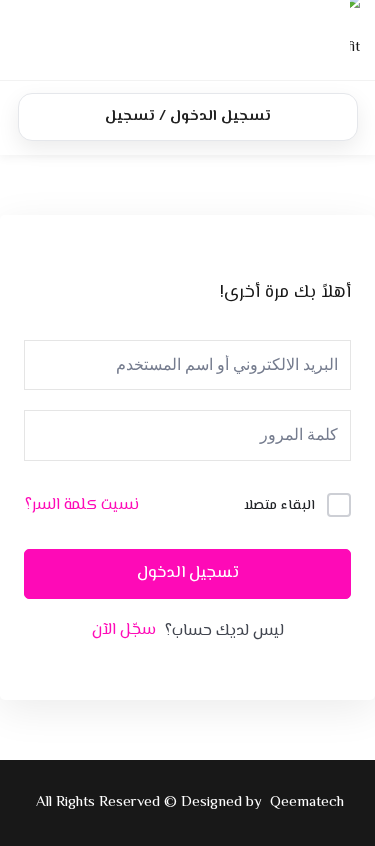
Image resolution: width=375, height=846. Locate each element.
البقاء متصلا (279, 506)
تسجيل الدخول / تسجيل (188, 116)
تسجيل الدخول (188, 573)
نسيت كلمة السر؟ (82, 506)
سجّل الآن (124, 631)
